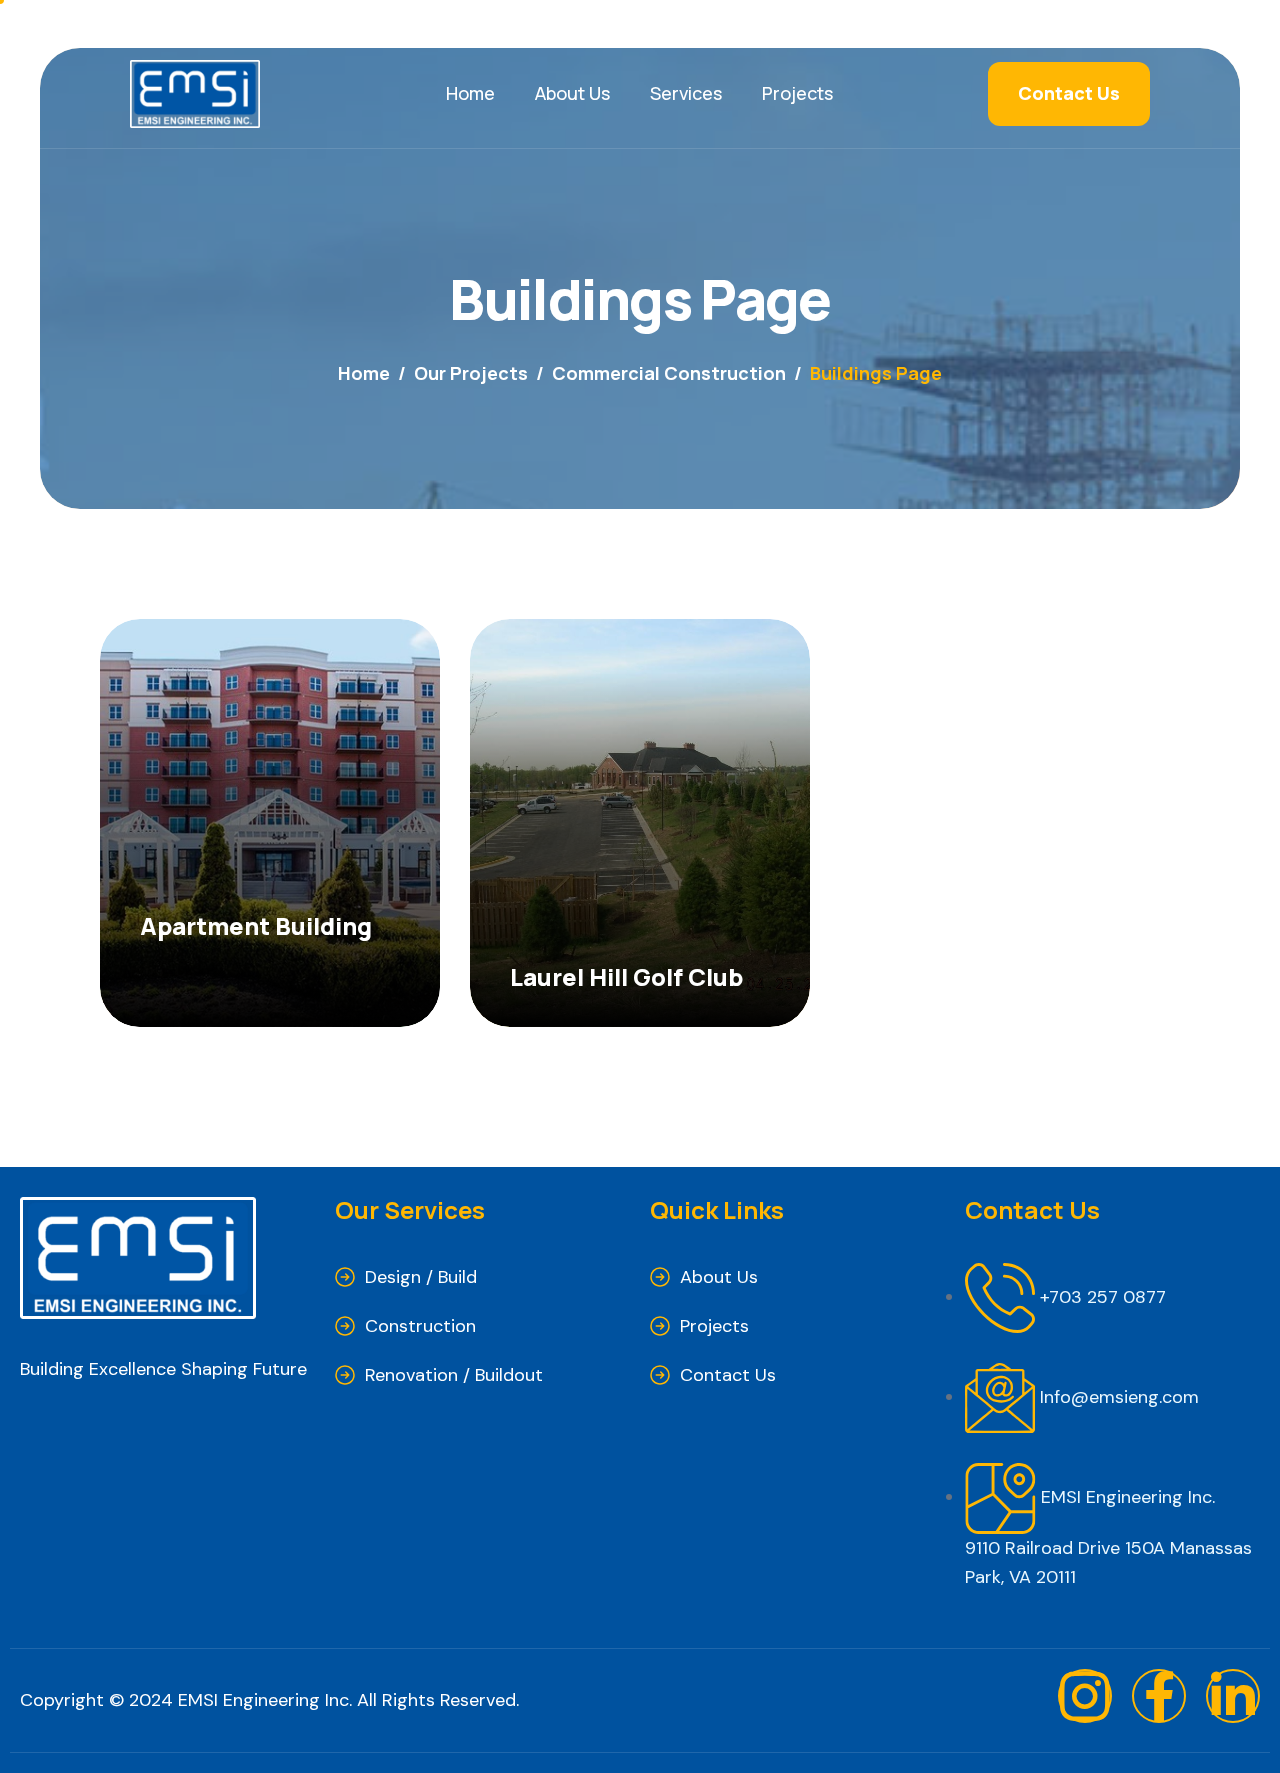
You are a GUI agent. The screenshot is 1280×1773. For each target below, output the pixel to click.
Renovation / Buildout (454, 1375)
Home (470, 93)
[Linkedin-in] (1233, 1696)
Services (686, 93)
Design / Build (421, 1277)
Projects (797, 93)
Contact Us (728, 1375)
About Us (572, 93)
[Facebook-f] (1159, 1696)
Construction (420, 1326)
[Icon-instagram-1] (1085, 1696)
